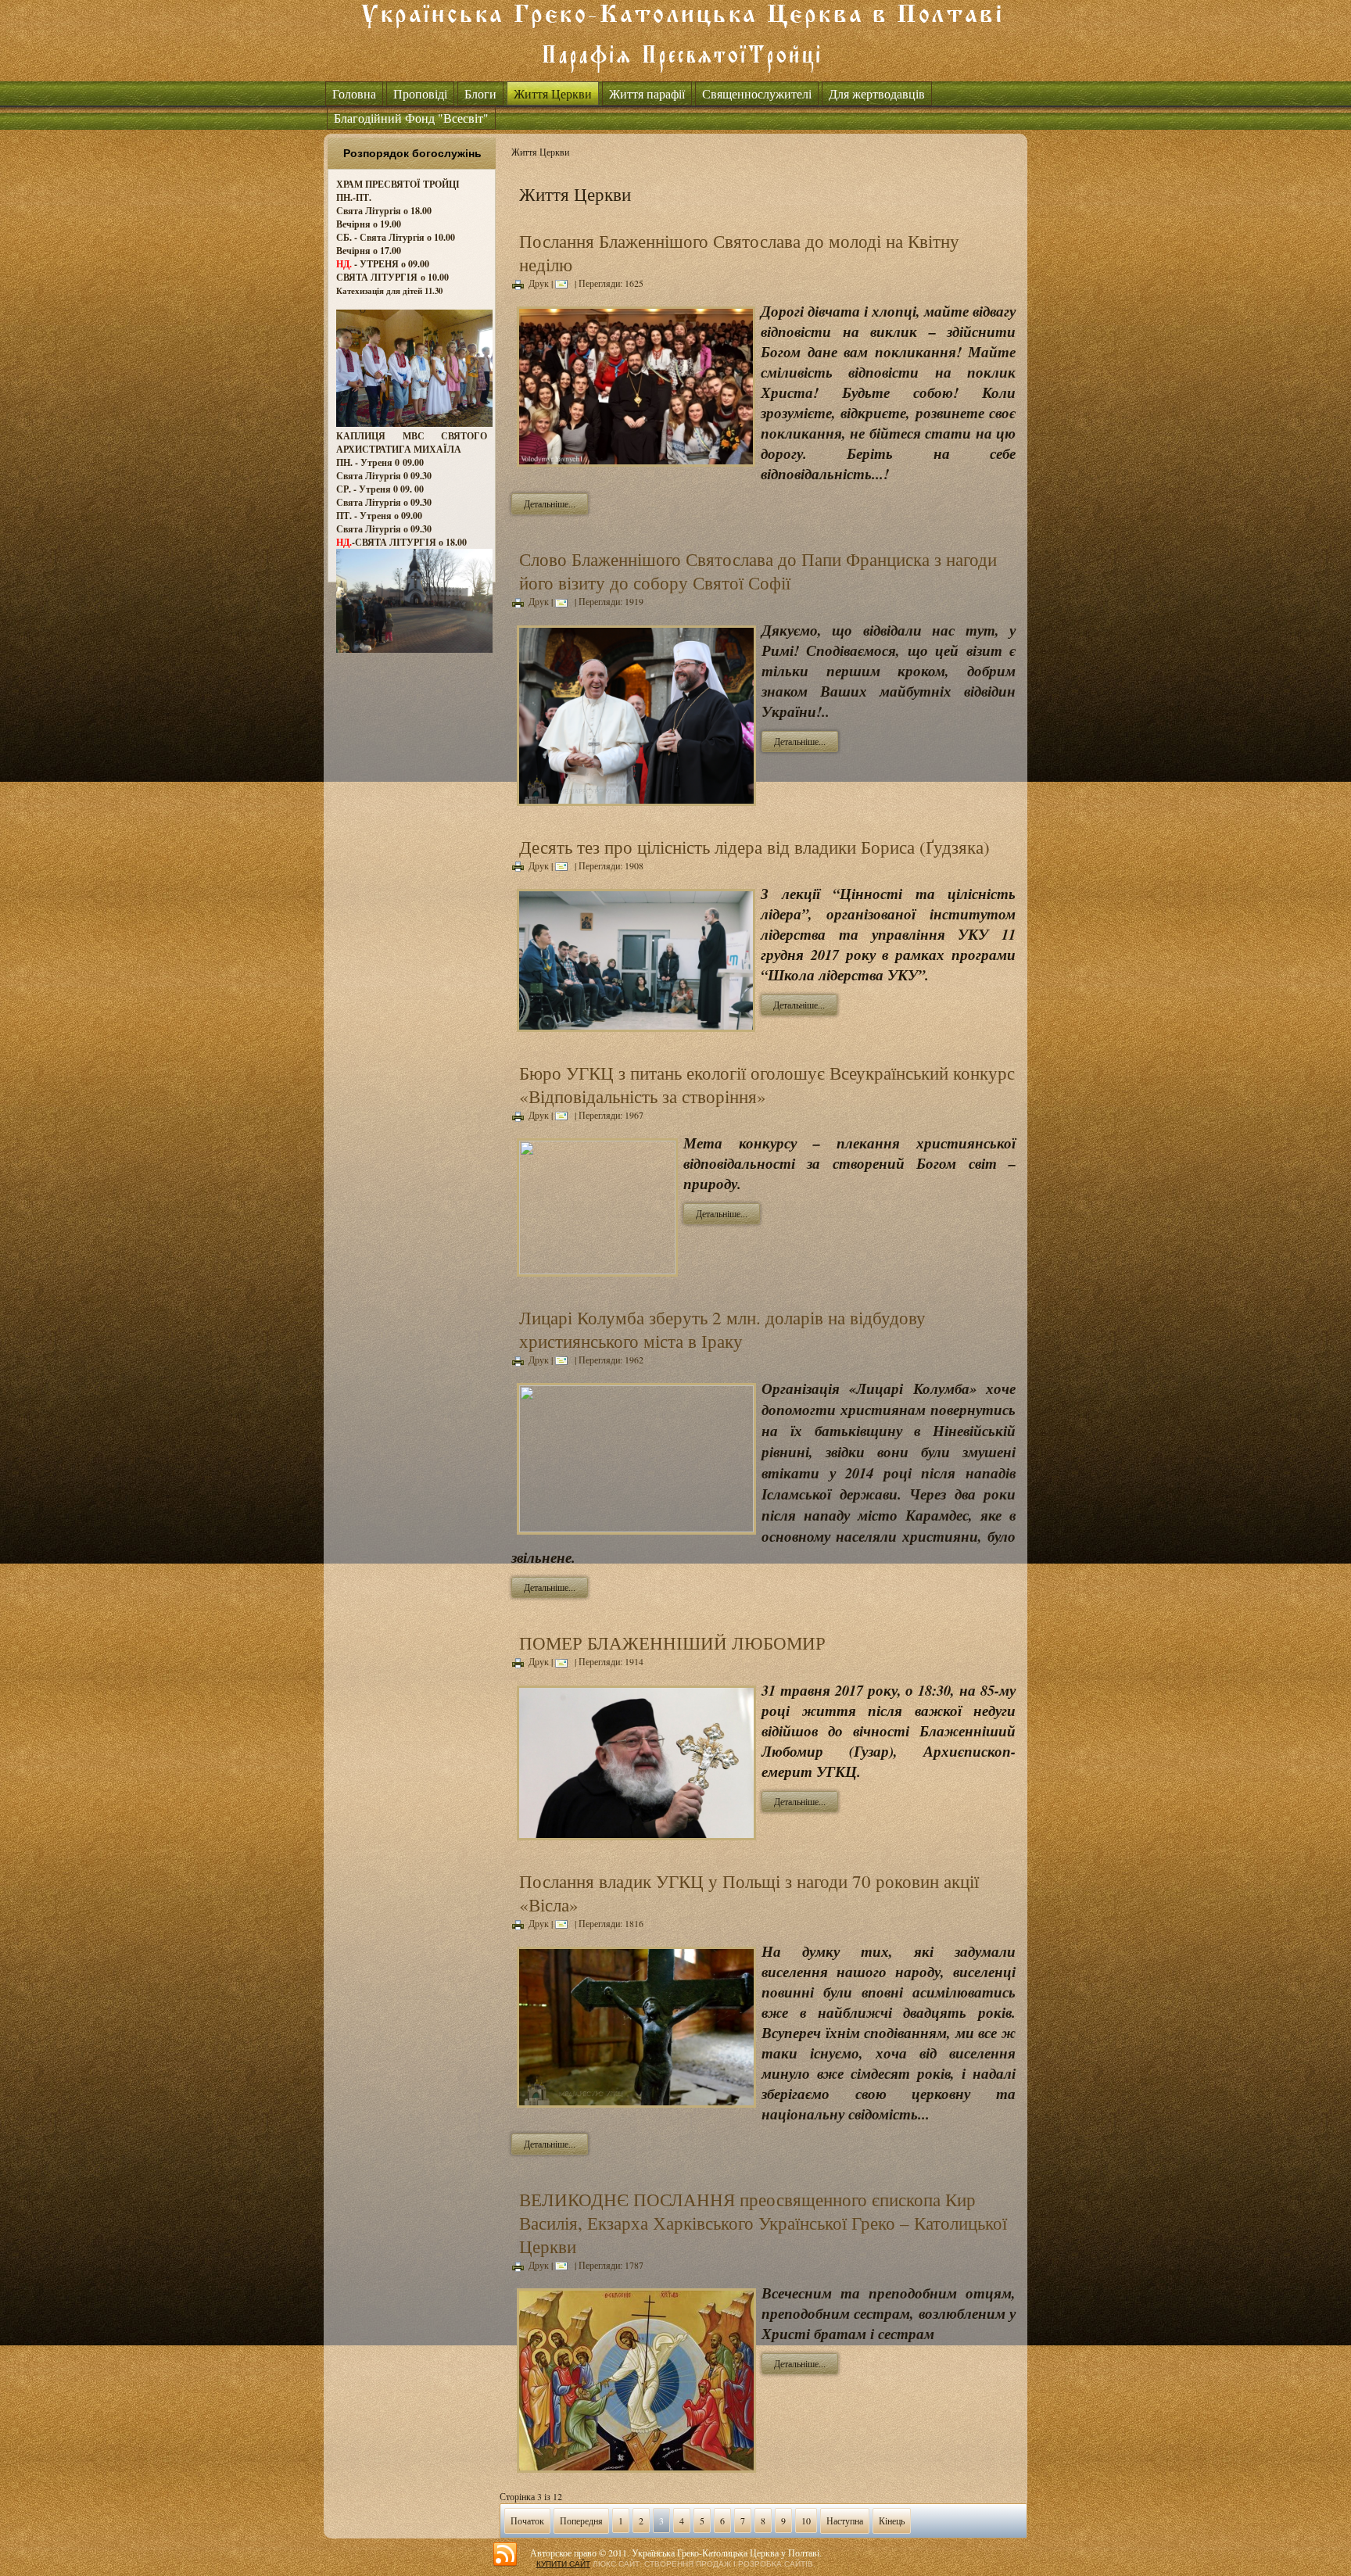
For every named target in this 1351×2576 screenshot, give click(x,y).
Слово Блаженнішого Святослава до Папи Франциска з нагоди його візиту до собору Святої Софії (758, 571)
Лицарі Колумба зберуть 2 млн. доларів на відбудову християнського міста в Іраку (722, 1329)
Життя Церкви (553, 93)
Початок (527, 2520)
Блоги (480, 93)
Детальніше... (550, 503)
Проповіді (420, 93)
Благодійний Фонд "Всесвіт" (411, 118)
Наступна (845, 2520)
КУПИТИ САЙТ (563, 2564)
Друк (539, 283)
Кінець (892, 2520)
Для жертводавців (877, 93)
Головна (354, 93)
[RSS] (505, 2555)
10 (806, 2520)
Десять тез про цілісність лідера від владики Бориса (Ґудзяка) (754, 847)
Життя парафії (647, 93)
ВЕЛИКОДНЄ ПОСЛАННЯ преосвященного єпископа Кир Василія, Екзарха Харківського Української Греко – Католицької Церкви (763, 2223)
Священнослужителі (757, 93)
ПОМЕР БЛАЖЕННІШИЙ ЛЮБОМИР (672, 1643)
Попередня (581, 2520)
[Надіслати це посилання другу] (564, 283)
